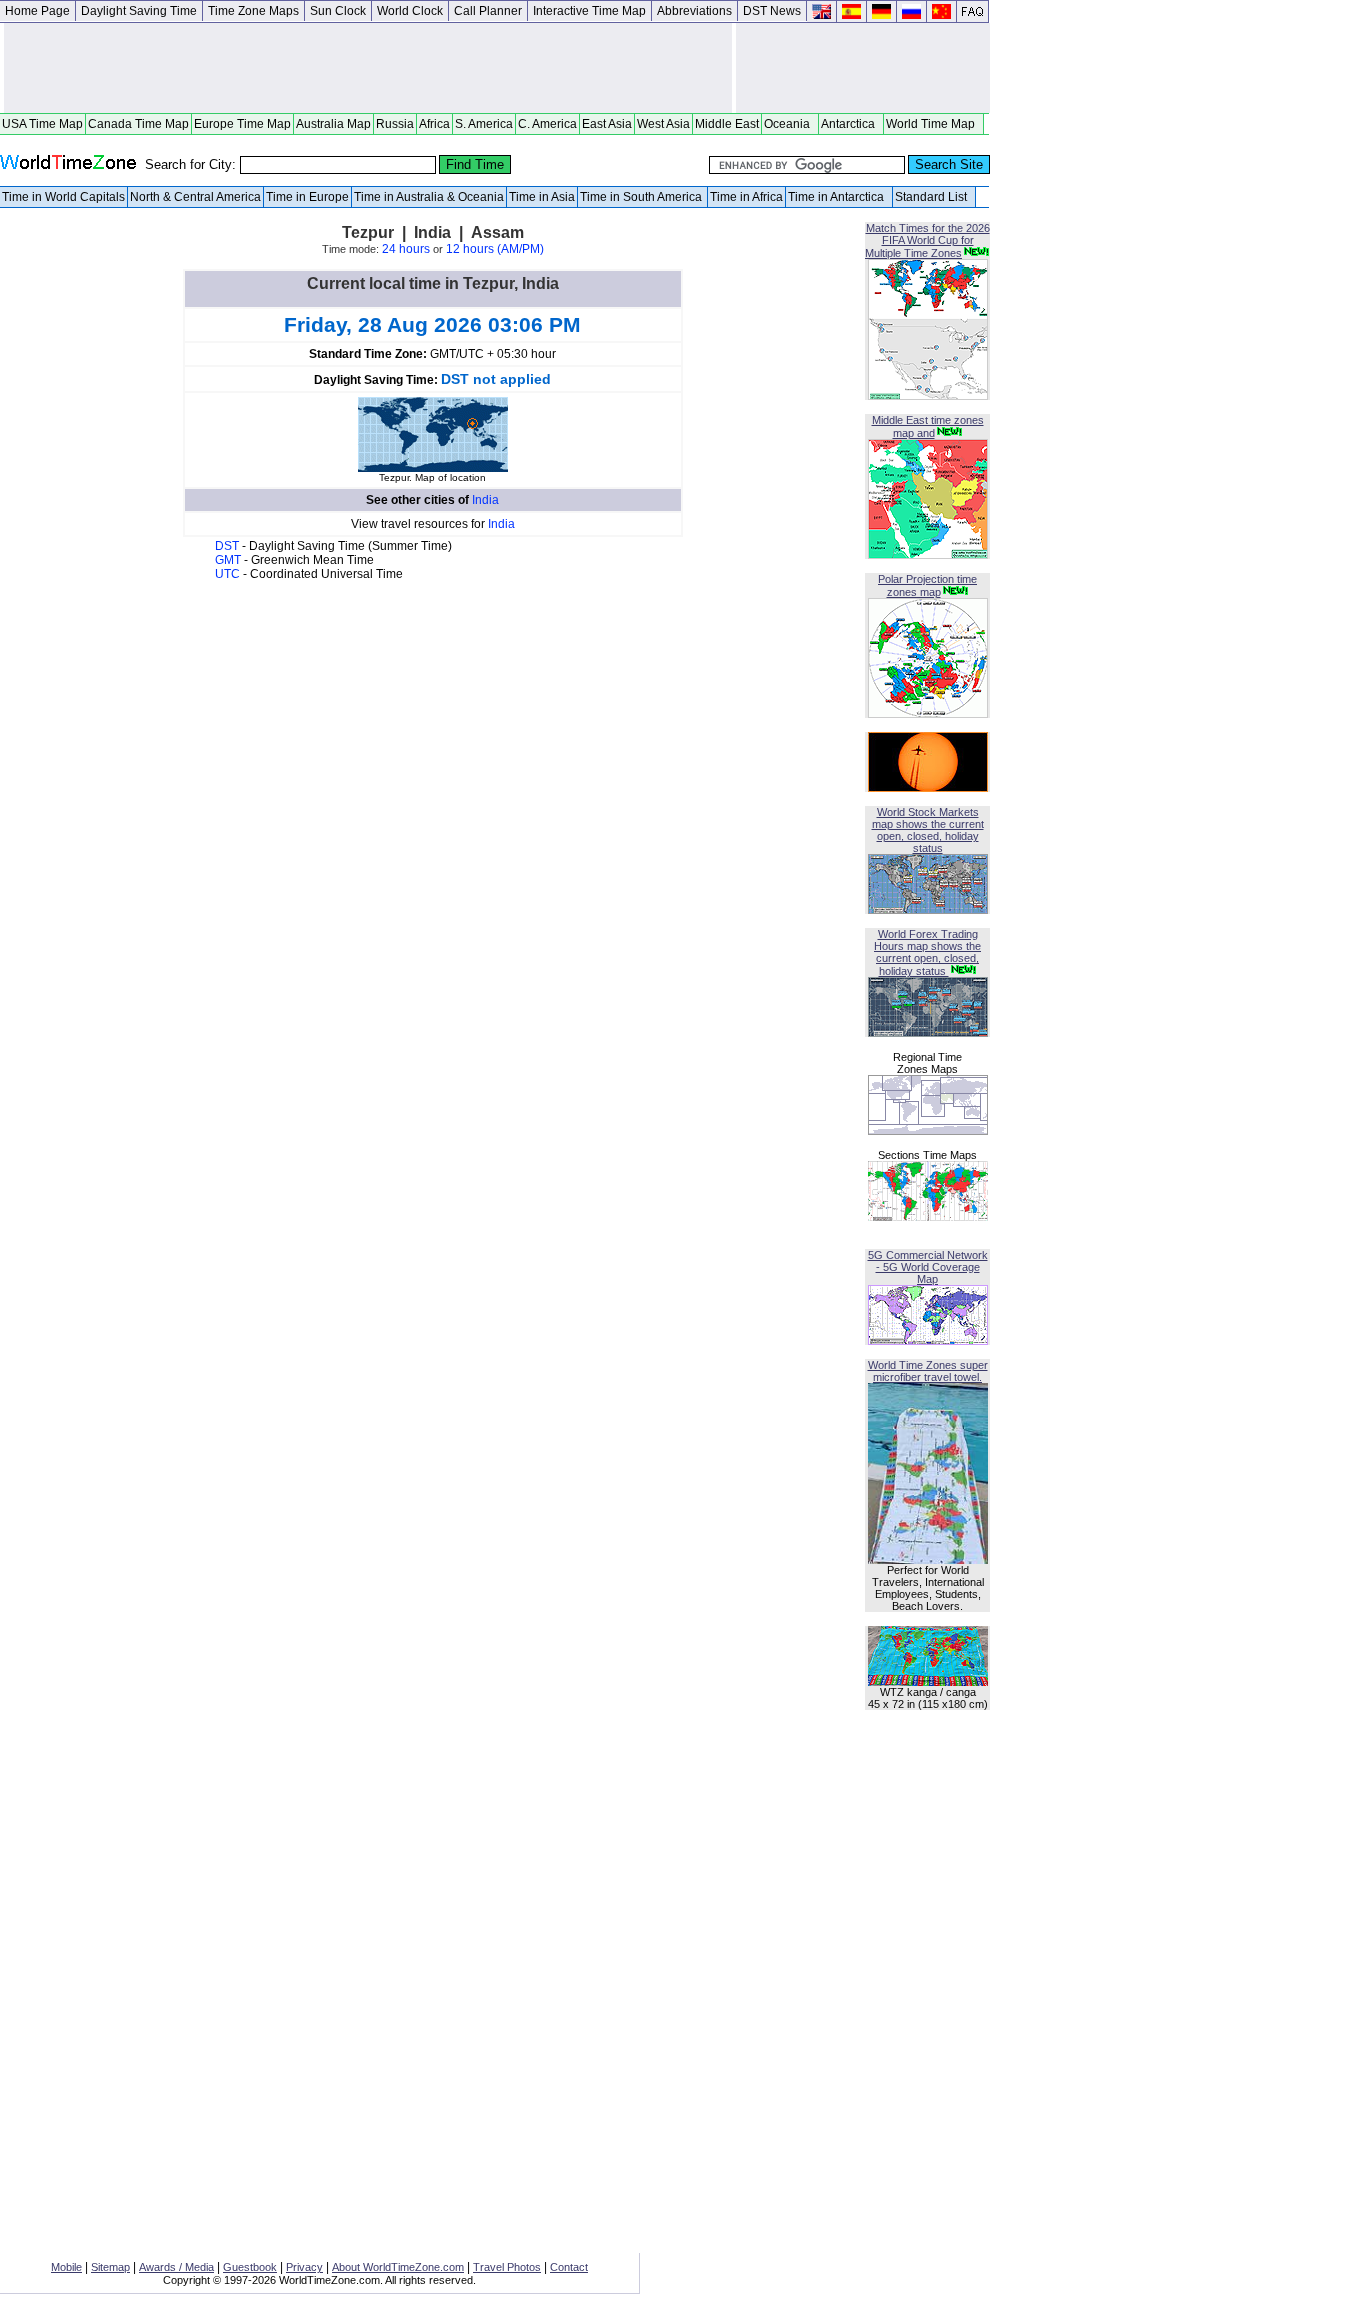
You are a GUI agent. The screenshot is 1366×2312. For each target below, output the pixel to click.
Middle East (727, 124)
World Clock (410, 11)
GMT (229, 560)
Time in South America (642, 197)
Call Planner (488, 11)
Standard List (934, 197)
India (485, 500)
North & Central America (195, 197)
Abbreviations (694, 11)
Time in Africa (746, 197)
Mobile (66, 2267)
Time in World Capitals (63, 197)
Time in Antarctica (839, 197)
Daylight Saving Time (139, 11)
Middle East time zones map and (928, 426)
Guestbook (250, 2267)
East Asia (607, 124)
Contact (569, 2267)
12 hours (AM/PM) (495, 249)
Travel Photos (507, 2267)
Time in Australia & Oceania (429, 197)
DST (228, 546)
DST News (772, 11)
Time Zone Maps (253, 11)
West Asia (663, 124)
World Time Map (933, 124)
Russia (395, 124)
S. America (484, 124)
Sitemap (110, 2267)
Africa (434, 124)
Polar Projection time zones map (927, 585)
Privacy (304, 2267)
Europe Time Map (242, 124)
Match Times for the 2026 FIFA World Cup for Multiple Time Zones (927, 240)
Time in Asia (542, 197)
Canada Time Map (138, 124)
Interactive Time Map (589, 11)
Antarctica (851, 124)
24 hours (406, 249)
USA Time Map (42, 124)
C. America (547, 124)
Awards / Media (176, 2267)
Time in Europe (307, 197)
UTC (229, 574)
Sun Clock (338, 11)
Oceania (790, 124)
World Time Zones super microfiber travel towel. (928, 1371)
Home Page (37, 11)
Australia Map (333, 124)
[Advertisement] (368, 68)
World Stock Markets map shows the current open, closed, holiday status (928, 830)
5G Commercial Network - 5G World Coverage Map (928, 1267)
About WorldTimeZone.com (398, 2267)
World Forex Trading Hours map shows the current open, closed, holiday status (927, 952)
